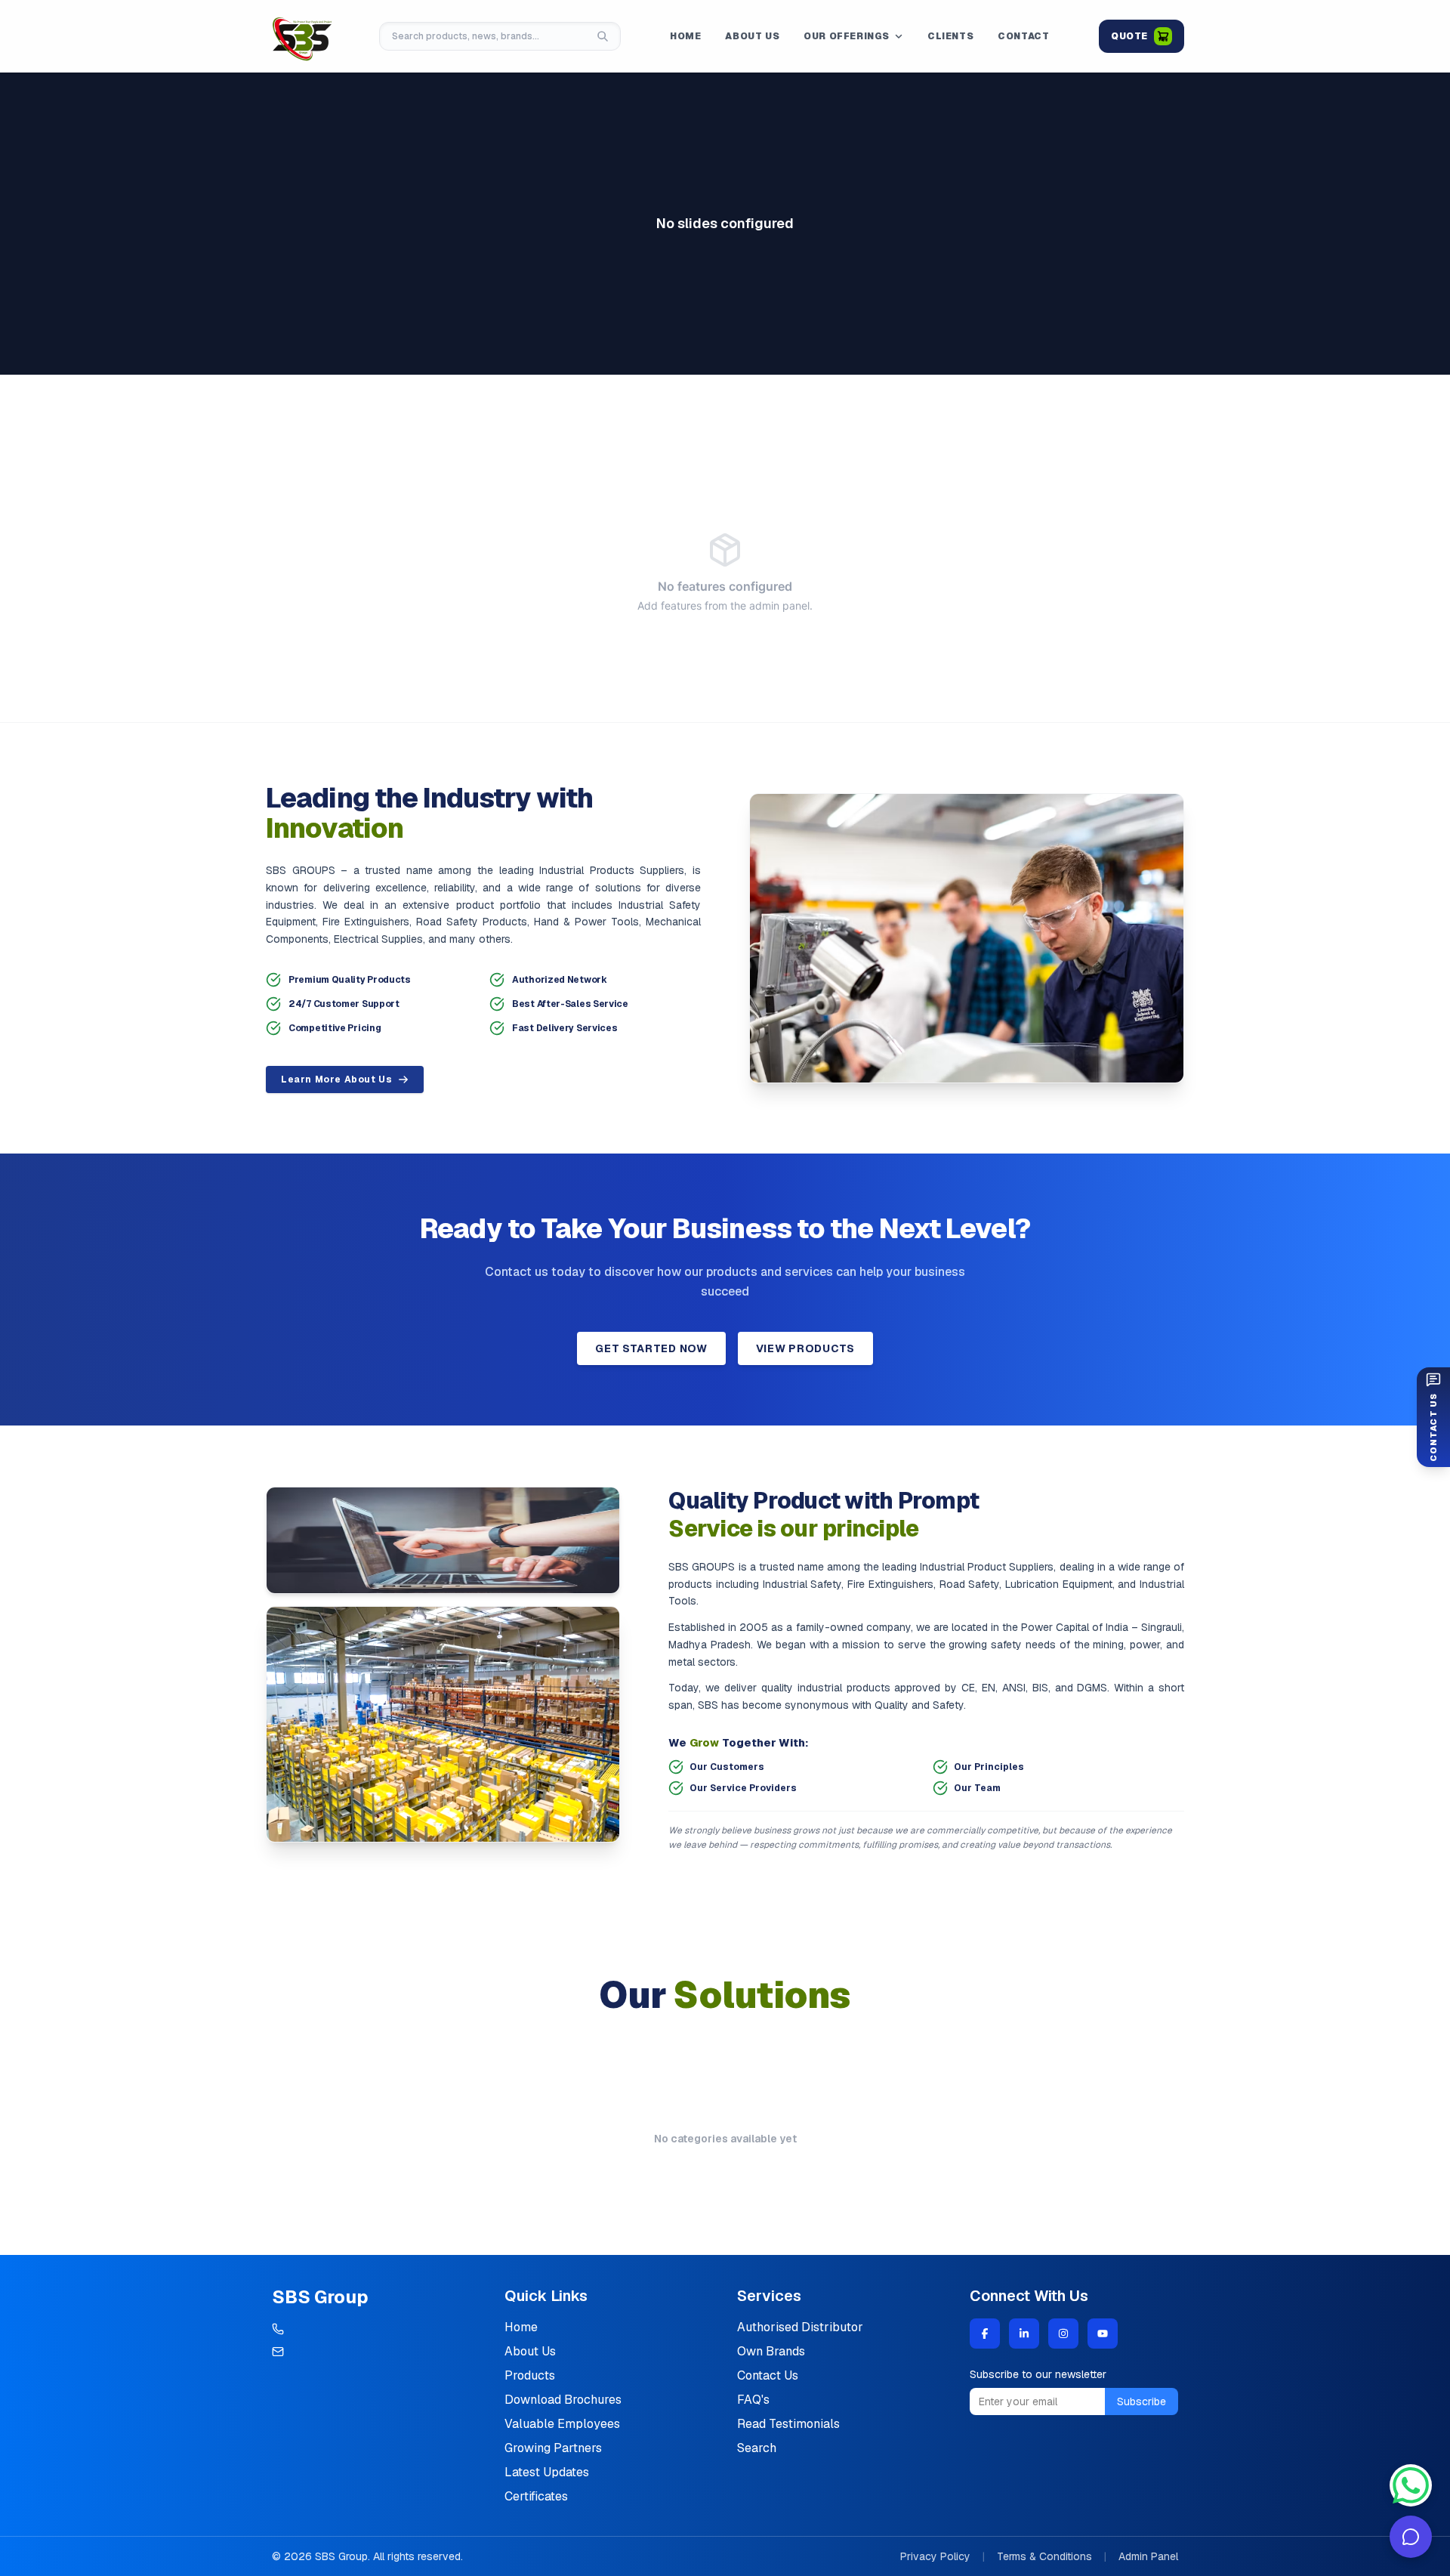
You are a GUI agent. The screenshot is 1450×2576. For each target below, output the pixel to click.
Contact (1023, 36)
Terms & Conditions (1044, 2556)
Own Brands (771, 2351)
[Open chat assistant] (1411, 2537)
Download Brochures (563, 2400)
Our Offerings (847, 36)
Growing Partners (553, 2448)
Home (685, 36)
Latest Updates (547, 2472)
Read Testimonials (788, 2424)
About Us (752, 36)
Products (530, 2375)
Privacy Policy (935, 2556)
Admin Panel (1148, 2556)
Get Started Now (651, 1348)
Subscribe (1141, 2401)
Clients (950, 36)
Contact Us (768, 2375)
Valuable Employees (562, 2424)
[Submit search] (603, 36)
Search (757, 2448)
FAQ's (753, 2400)
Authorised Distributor (800, 2327)
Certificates (536, 2496)
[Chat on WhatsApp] (1411, 2485)
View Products (805, 1348)
